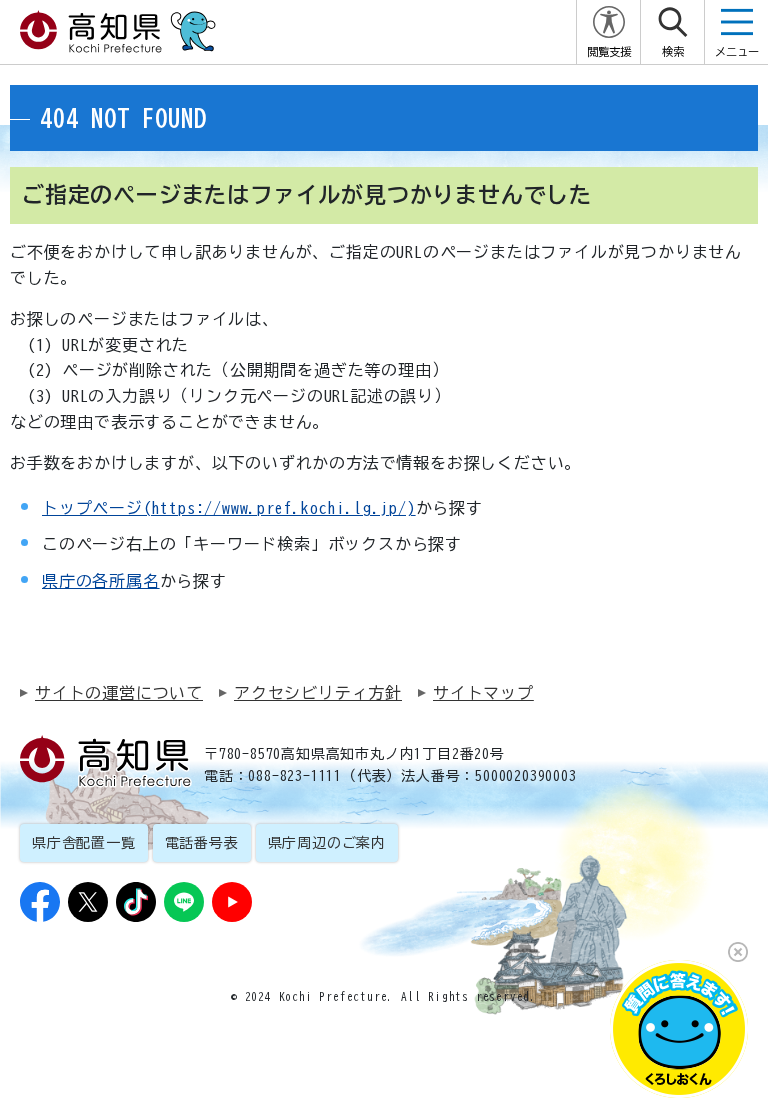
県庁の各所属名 (101, 581)
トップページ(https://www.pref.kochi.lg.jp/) (229, 508)
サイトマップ (483, 693)
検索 (673, 51)
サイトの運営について (119, 693)
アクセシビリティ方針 (318, 693)
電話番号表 (202, 843)
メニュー (737, 51)
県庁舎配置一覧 (84, 843)
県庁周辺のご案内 (327, 843)
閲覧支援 (609, 51)
